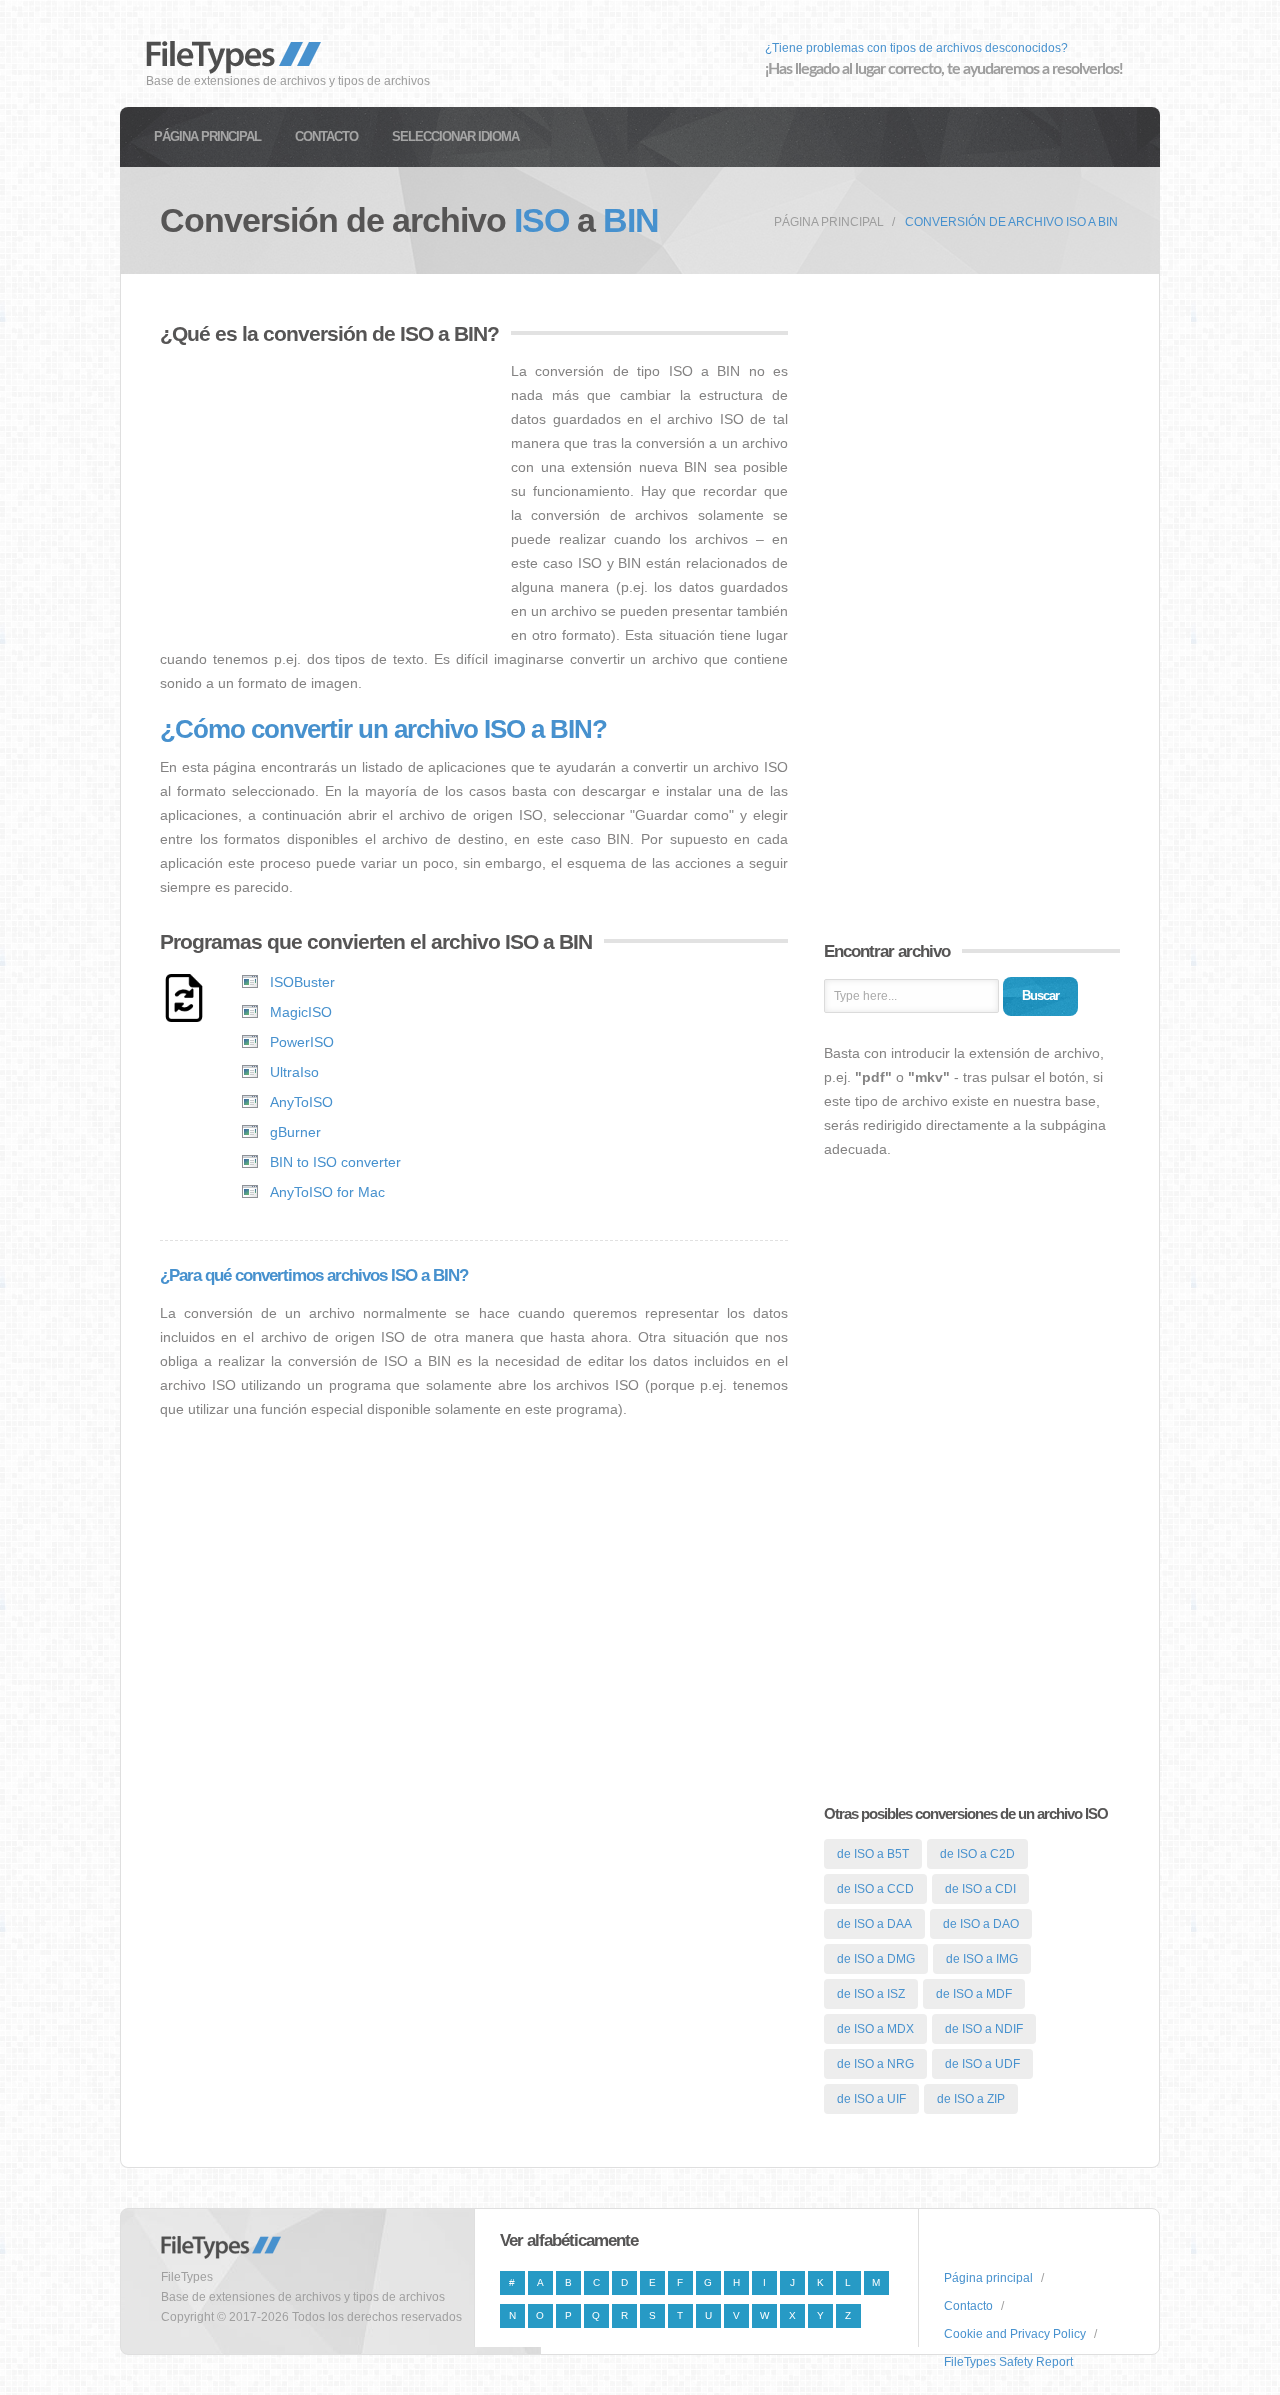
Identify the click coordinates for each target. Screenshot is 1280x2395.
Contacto (326, 136)
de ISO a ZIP (971, 2099)
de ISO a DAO (981, 1924)
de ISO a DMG (876, 1959)
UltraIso (294, 1072)
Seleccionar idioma (455, 136)
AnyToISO (301, 1102)
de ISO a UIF (871, 2099)
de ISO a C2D (977, 1854)
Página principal (207, 136)
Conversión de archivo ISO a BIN (1011, 222)
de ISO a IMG (982, 1959)
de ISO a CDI (980, 1889)
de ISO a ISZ (871, 1994)
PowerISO (302, 1042)
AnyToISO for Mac (327, 1192)
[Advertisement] (328, 499)
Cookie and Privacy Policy (1015, 2334)
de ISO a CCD (875, 1889)
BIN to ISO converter (335, 1162)
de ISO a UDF (982, 2064)
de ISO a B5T (873, 1854)
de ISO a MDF (974, 1994)
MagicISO (301, 1012)
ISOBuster (302, 982)
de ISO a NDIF (984, 2029)
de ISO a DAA (874, 1924)
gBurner (295, 1132)
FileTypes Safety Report (1008, 2362)
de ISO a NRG (875, 2064)
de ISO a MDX (875, 2029)
